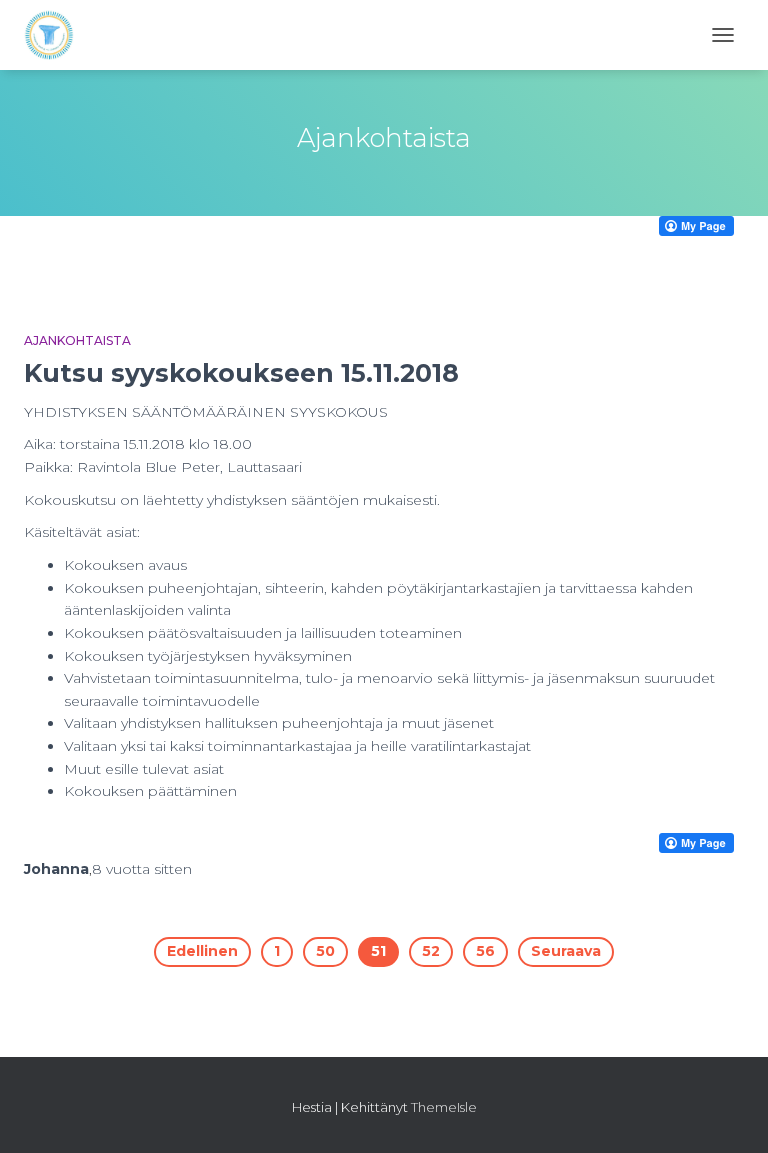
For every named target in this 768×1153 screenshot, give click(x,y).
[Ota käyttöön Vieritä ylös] (728, 1113)
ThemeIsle (444, 1107)
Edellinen (202, 951)
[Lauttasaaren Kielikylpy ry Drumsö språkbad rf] (56, 35)
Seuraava (566, 951)
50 (325, 951)
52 (431, 951)
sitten (142, 869)
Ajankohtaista (77, 340)
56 (485, 951)
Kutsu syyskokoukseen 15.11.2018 (241, 373)
